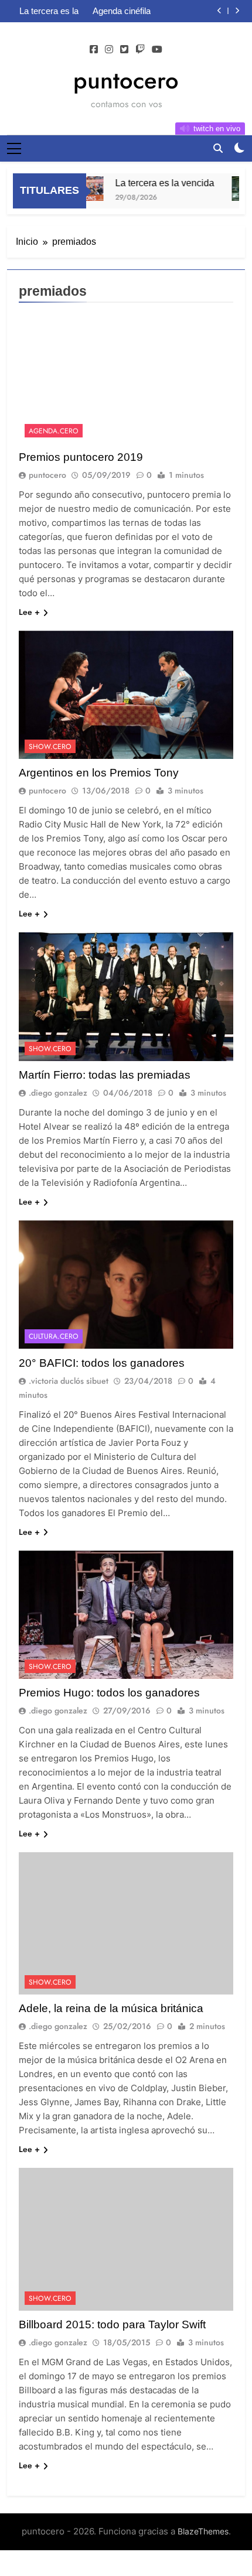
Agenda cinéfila (122, 11)
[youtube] (157, 50)
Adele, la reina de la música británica (111, 2008)
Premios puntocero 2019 (81, 457)
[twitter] (124, 50)
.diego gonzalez (58, 1093)
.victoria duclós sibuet (69, 1381)
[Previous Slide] (219, 11)
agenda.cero (54, 431)
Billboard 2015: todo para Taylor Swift (112, 2324)
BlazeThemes (203, 2531)
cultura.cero (54, 1336)
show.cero (50, 747)
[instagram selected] (109, 50)
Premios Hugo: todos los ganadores (109, 1693)
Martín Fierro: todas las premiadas (105, 1075)
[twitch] (140, 50)
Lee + (29, 612)
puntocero (126, 80)
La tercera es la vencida (49, 11)
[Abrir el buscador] (218, 148)
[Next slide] (237, 11)
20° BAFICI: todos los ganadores (102, 1363)
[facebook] (94, 50)
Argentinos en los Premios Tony (99, 773)
